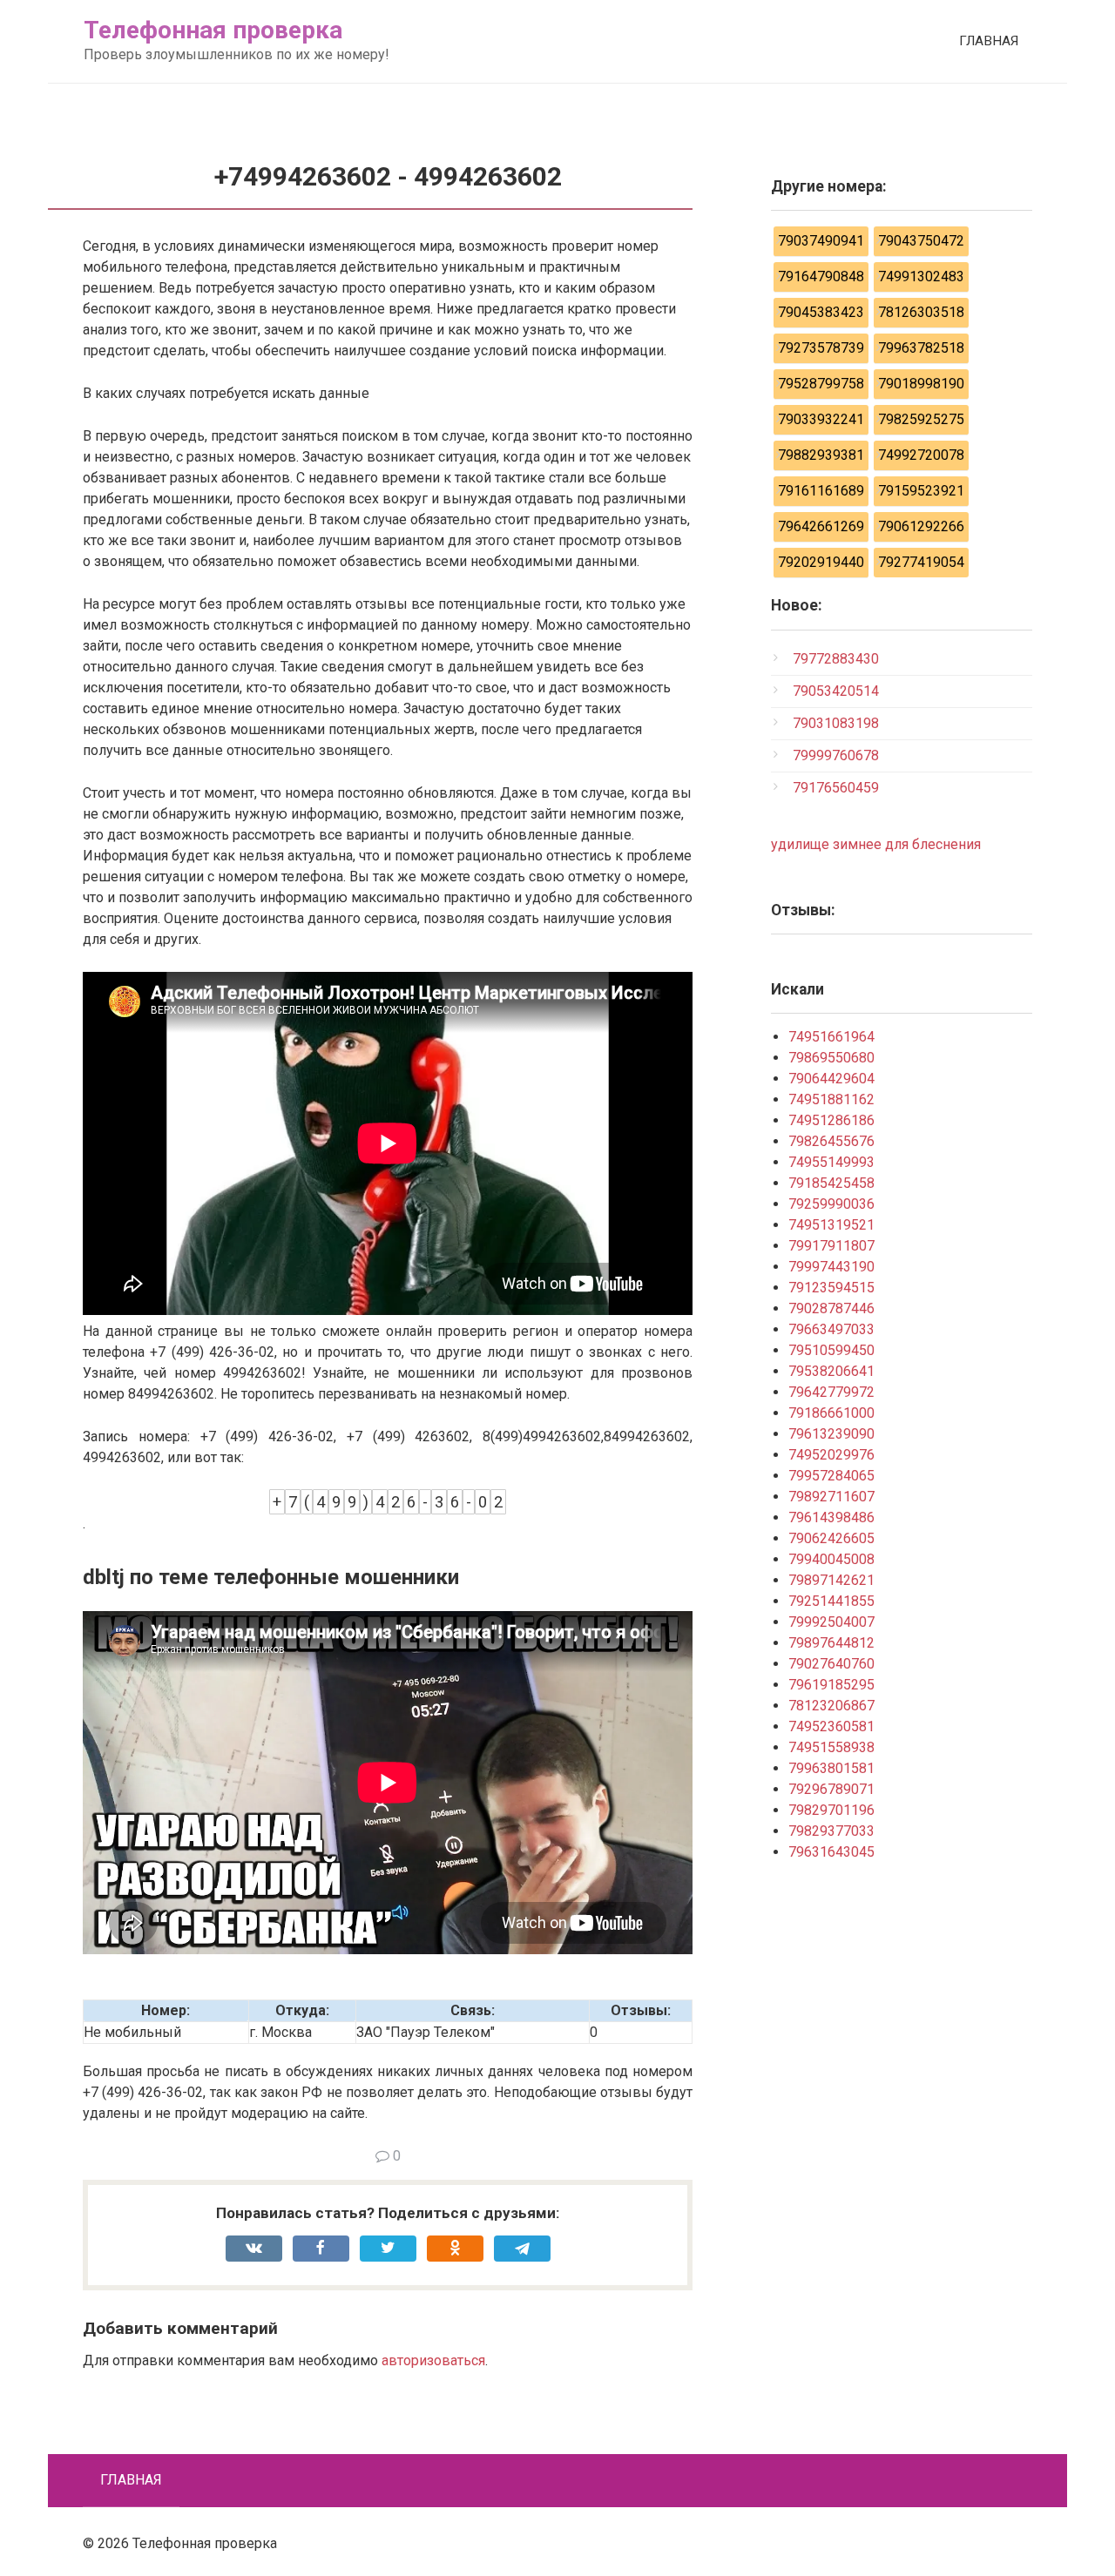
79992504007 (831, 1622)
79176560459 (836, 788)
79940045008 (831, 1559)
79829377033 (831, 1831)
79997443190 (831, 1267)
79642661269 (821, 526)
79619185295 (831, 1685)
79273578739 (821, 348)
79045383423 (821, 312)
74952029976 (831, 1455)
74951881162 (831, 1099)
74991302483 (921, 276)
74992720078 (921, 455)
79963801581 (831, 1768)
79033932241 (821, 419)
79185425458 (831, 1183)
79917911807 (831, 1246)
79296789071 (831, 1789)
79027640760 (831, 1664)
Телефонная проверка (213, 30)
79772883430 (836, 659)
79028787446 (831, 1308)
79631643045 (831, 1852)
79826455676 (831, 1141)
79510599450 (831, 1350)
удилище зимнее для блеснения (876, 844)
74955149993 (831, 1162)
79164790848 (821, 276)
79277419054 (921, 562)
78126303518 (921, 312)
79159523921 (921, 491)
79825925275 (921, 419)
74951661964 (831, 1037)
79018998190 (921, 384)
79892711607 (831, 1497)
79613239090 (831, 1434)
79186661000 (831, 1413)
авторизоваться (433, 2360)
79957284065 (831, 1476)
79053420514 (836, 691)
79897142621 (831, 1580)
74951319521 (831, 1225)
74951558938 (831, 1747)
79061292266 (921, 526)
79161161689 (821, 491)
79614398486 (831, 1517)
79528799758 (821, 384)
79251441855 (831, 1601)
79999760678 (836, 755)
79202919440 (821, 562)
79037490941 (821, 241)
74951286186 (831, 1120)
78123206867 (831, 1706)
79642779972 (831, 1392)
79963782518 (921, 348)
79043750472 (921, 241)
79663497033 (831, 1329)
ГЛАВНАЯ (989, 41)
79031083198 (836, 723)
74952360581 (831, 1726)
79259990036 (831, 1204)
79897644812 (831, 1643)
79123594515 (831, 1288)
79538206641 (831, 1371)
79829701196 (831, 1810)
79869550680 (831, 1058)
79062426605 (831, 1538)
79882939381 (821, 455)
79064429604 (831, 1079)
